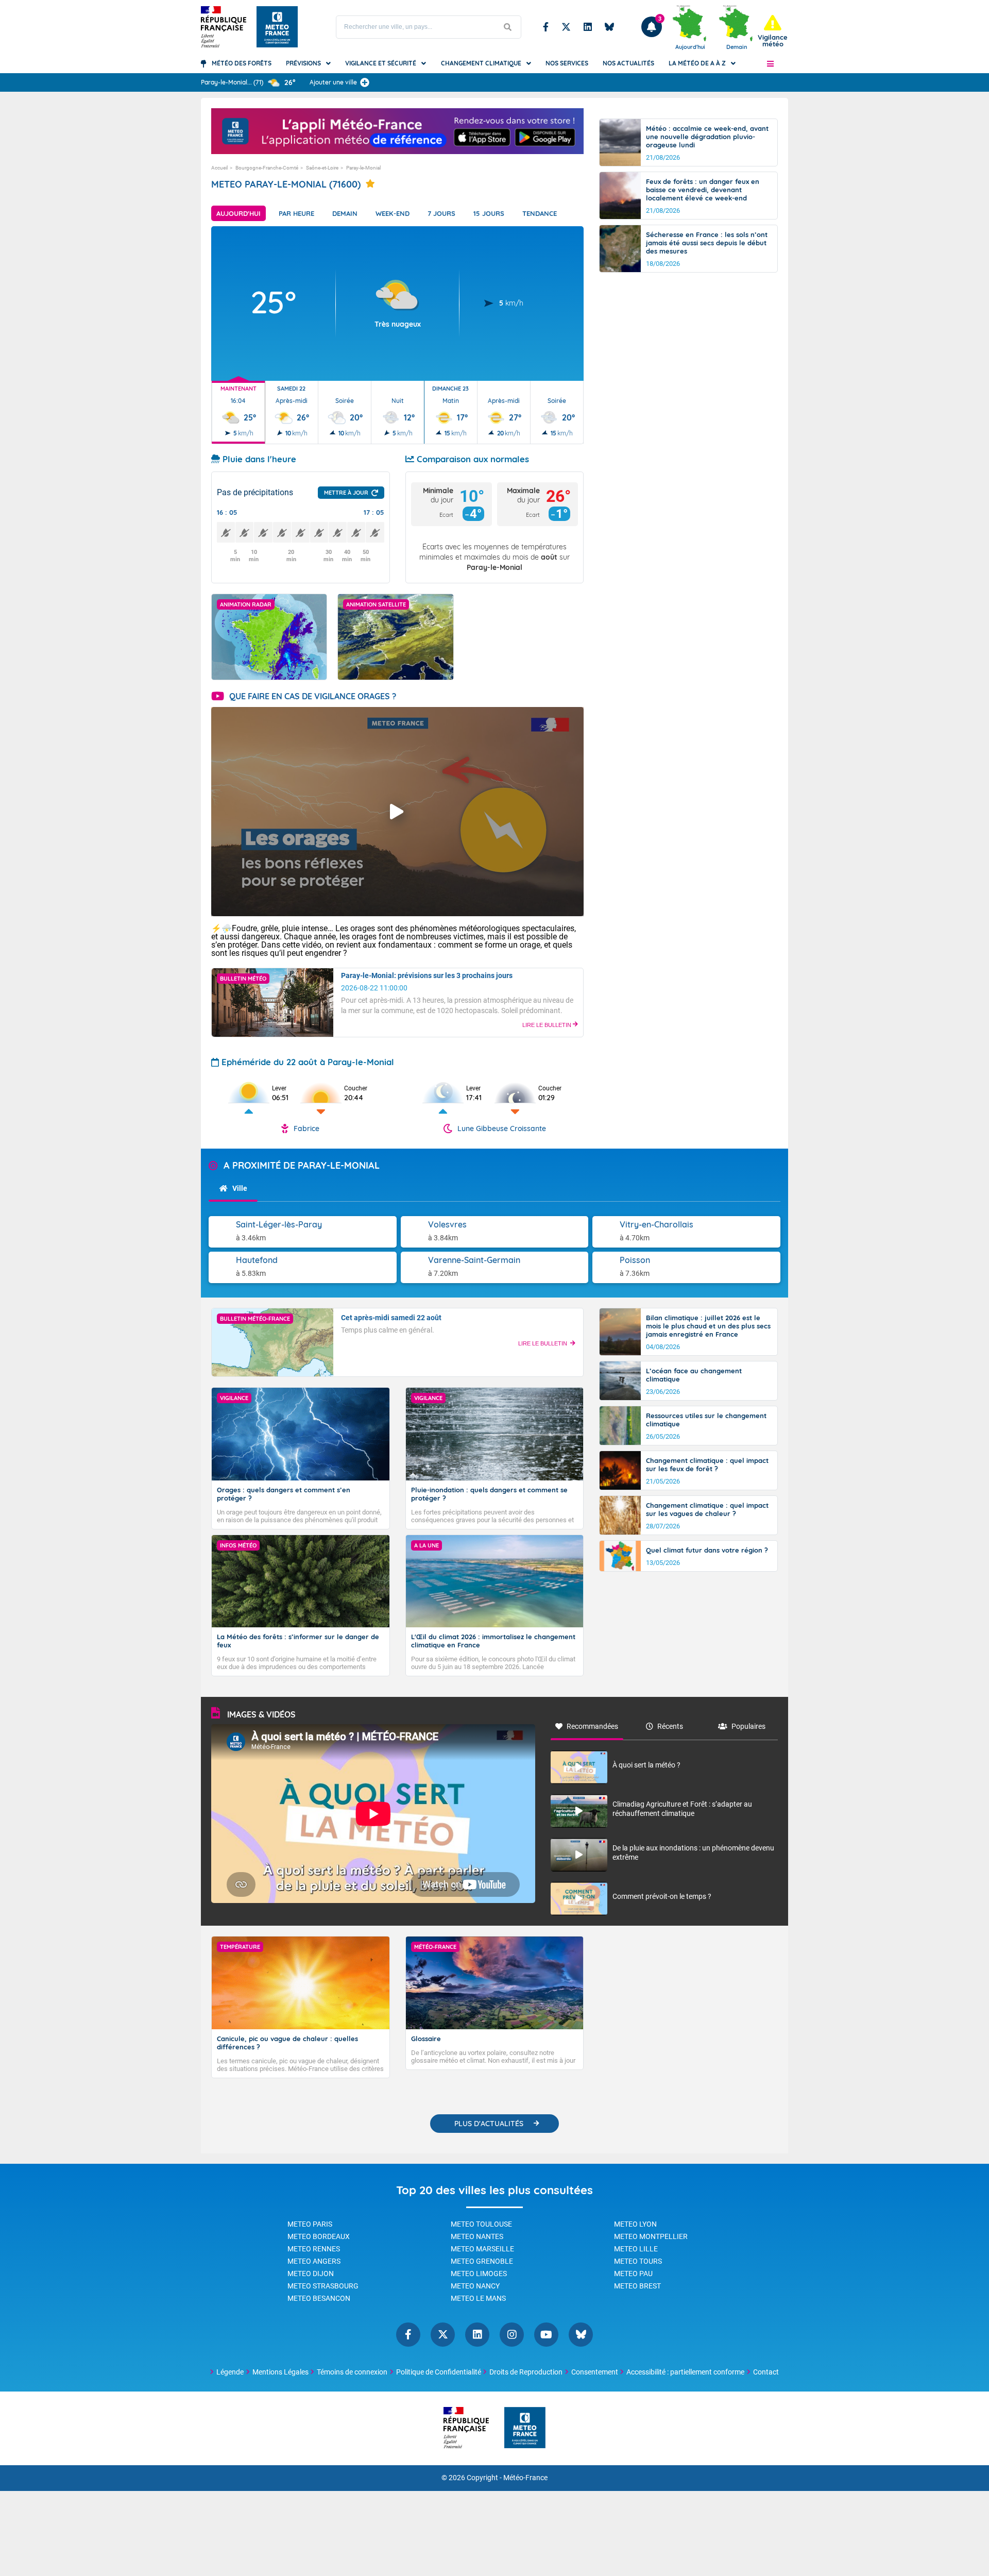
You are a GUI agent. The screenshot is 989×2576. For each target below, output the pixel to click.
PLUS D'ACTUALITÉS (489, 2124)
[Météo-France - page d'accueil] (525, 2428)
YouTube (546, 2335)
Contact (766, 2372)
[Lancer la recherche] (508, 27)
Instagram (512, 2335)
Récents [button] (670, 1726)
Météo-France (525, 2478)
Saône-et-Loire (322, 168)
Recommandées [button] (592, 1726)
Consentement (595, 2372)
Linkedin (588, 27)
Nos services (567, 63)
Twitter (566, 27)
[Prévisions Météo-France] (277, 27)
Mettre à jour (346, 493)
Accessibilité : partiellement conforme (685, 2372)
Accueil (219, 168)
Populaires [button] (748, 1726)
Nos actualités (628, 63)
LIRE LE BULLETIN (548, 1025)
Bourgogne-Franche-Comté (267, 168)
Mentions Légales (280, 2372)
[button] (770, 63)
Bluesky (609, 27)
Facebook (546, 27)
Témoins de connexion (352, 2372)
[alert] (773, 31)
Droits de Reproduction (526, 2372)
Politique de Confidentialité (439, 2372)
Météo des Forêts (242, 63)
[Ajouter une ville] (365, 82)
